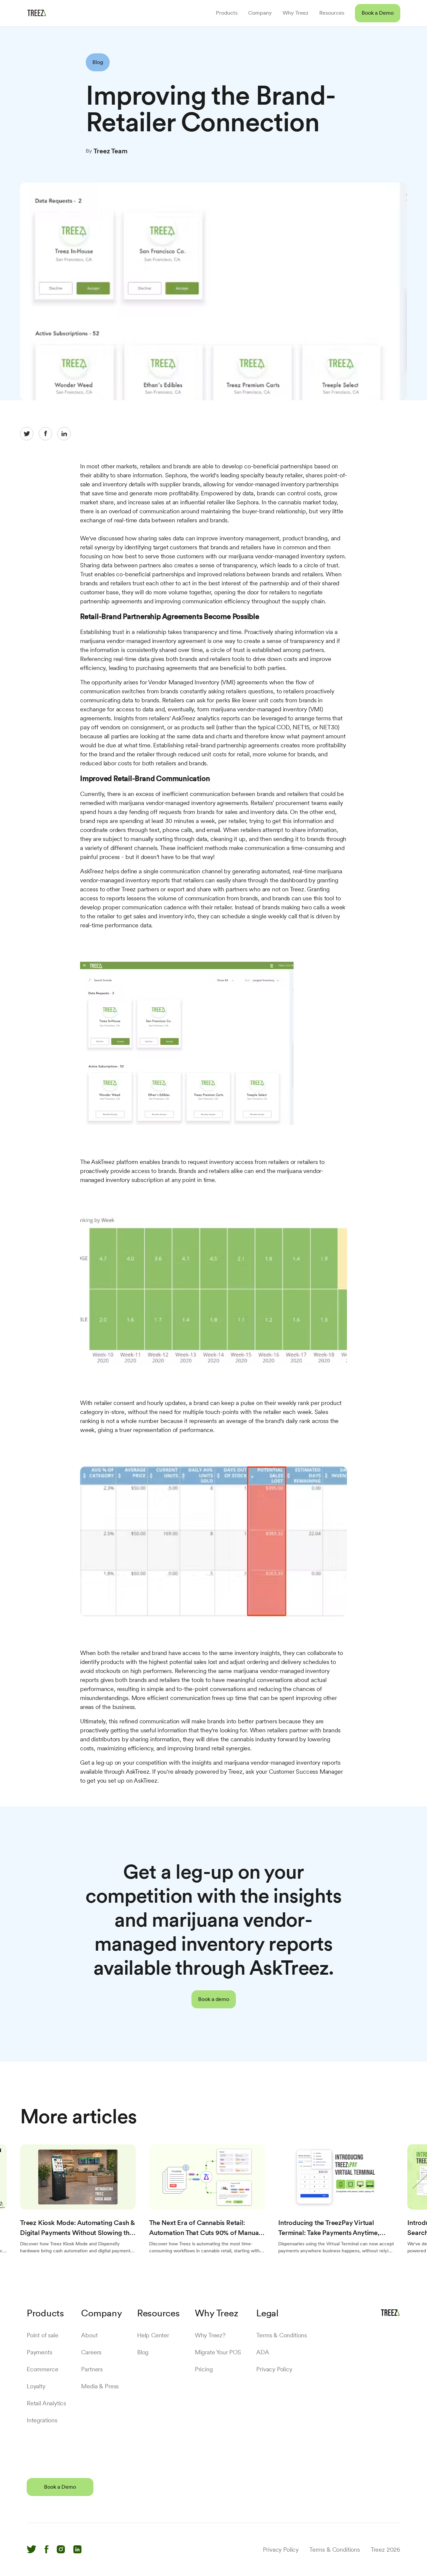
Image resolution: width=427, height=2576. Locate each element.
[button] (378, 13)
